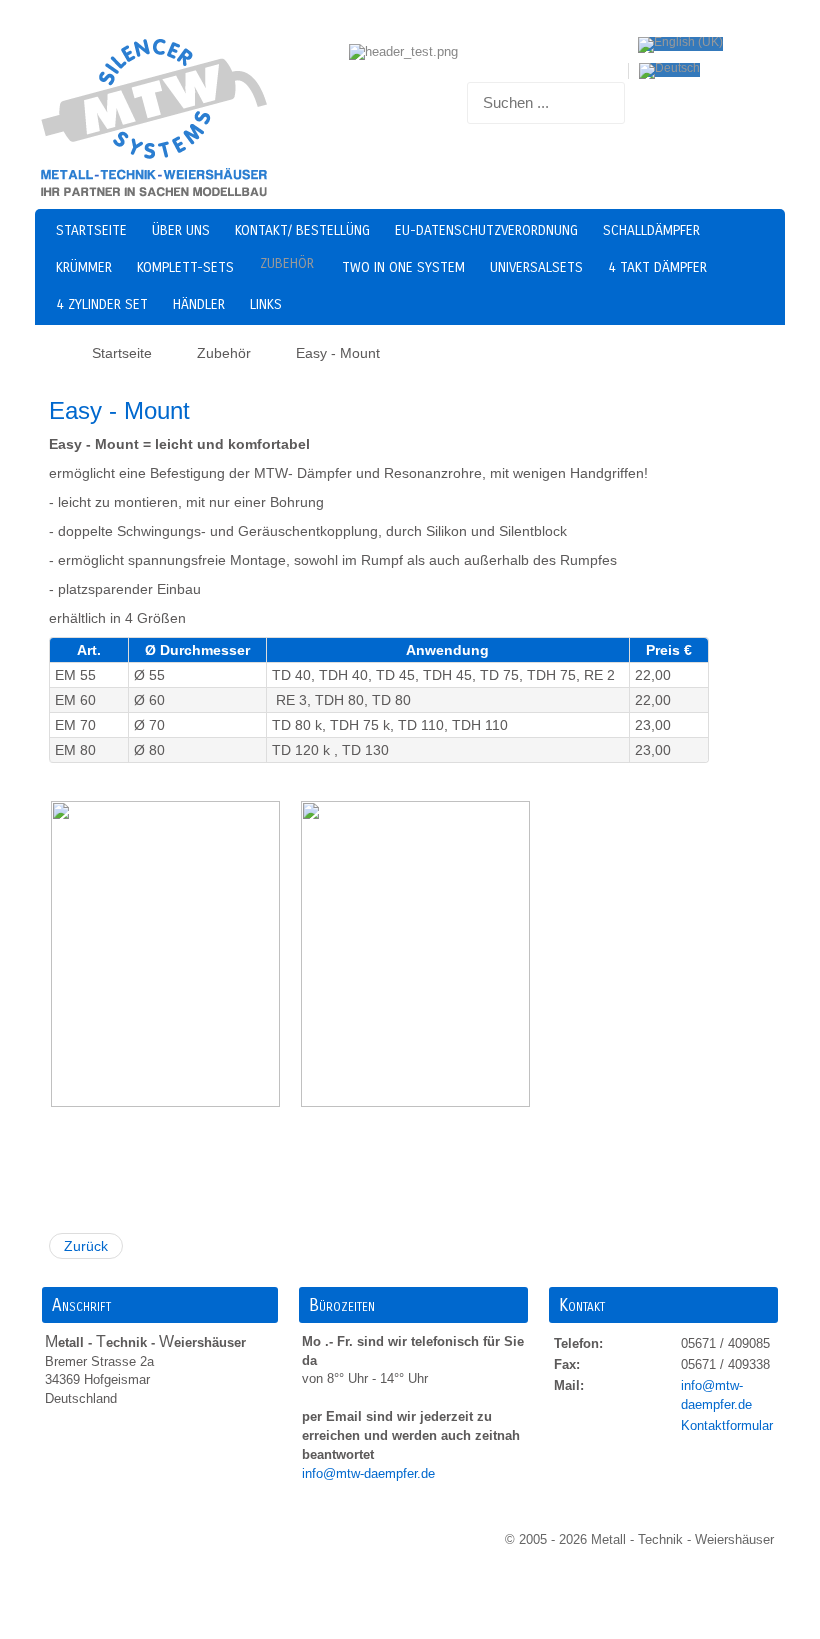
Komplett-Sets (185, 267)
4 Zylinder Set (102, 304)
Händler (199, 304)
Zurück (86, 1246)
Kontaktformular (727, 1425)
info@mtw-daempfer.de (370, 1474)
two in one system (403, 267)
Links (266, 304)
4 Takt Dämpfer (657, 267)
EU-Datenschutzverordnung (486, 230)
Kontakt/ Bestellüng (302, 230)
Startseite (91, 230)
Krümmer (84, 267)
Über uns (181, 230)
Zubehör (287, 263)
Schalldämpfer (651, 230)
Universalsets (536, 267)
